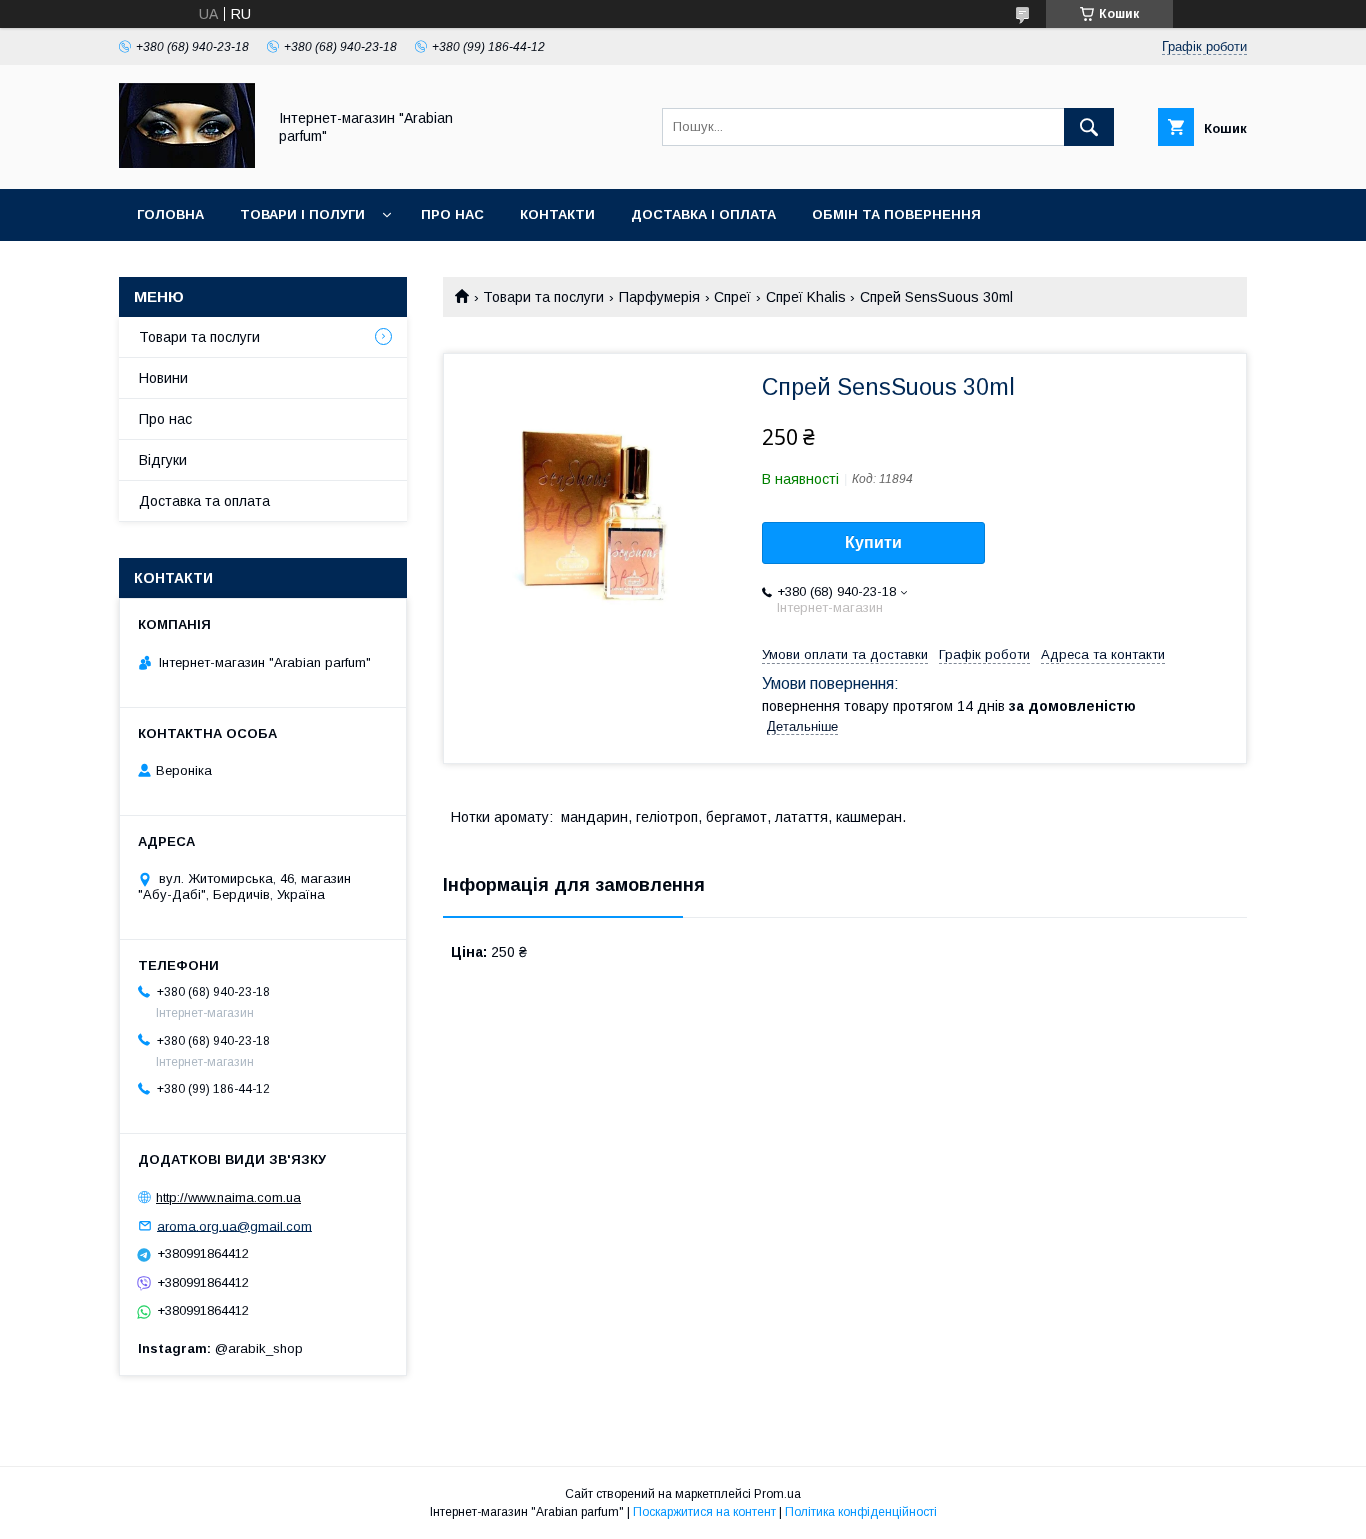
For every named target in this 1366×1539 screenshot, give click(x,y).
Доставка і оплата (703, 214)
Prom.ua (777, 1494)
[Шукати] (1089, 127)
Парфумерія (659, 297)
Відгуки (163, 460)
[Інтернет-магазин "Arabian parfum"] (187, 163)
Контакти (557, 214)
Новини (163, 378)
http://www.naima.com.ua (228, 1197)
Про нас (452, 214)
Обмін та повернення (896, 214)
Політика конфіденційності (861, 1512)
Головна (170, 214)
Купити (873, 542)
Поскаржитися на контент (704, 1512)
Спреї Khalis (806, 297)
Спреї (732, 297)
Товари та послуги (543, 297)
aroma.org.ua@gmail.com (234, 1225)
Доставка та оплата (204, 501)
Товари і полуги (302, 214)
